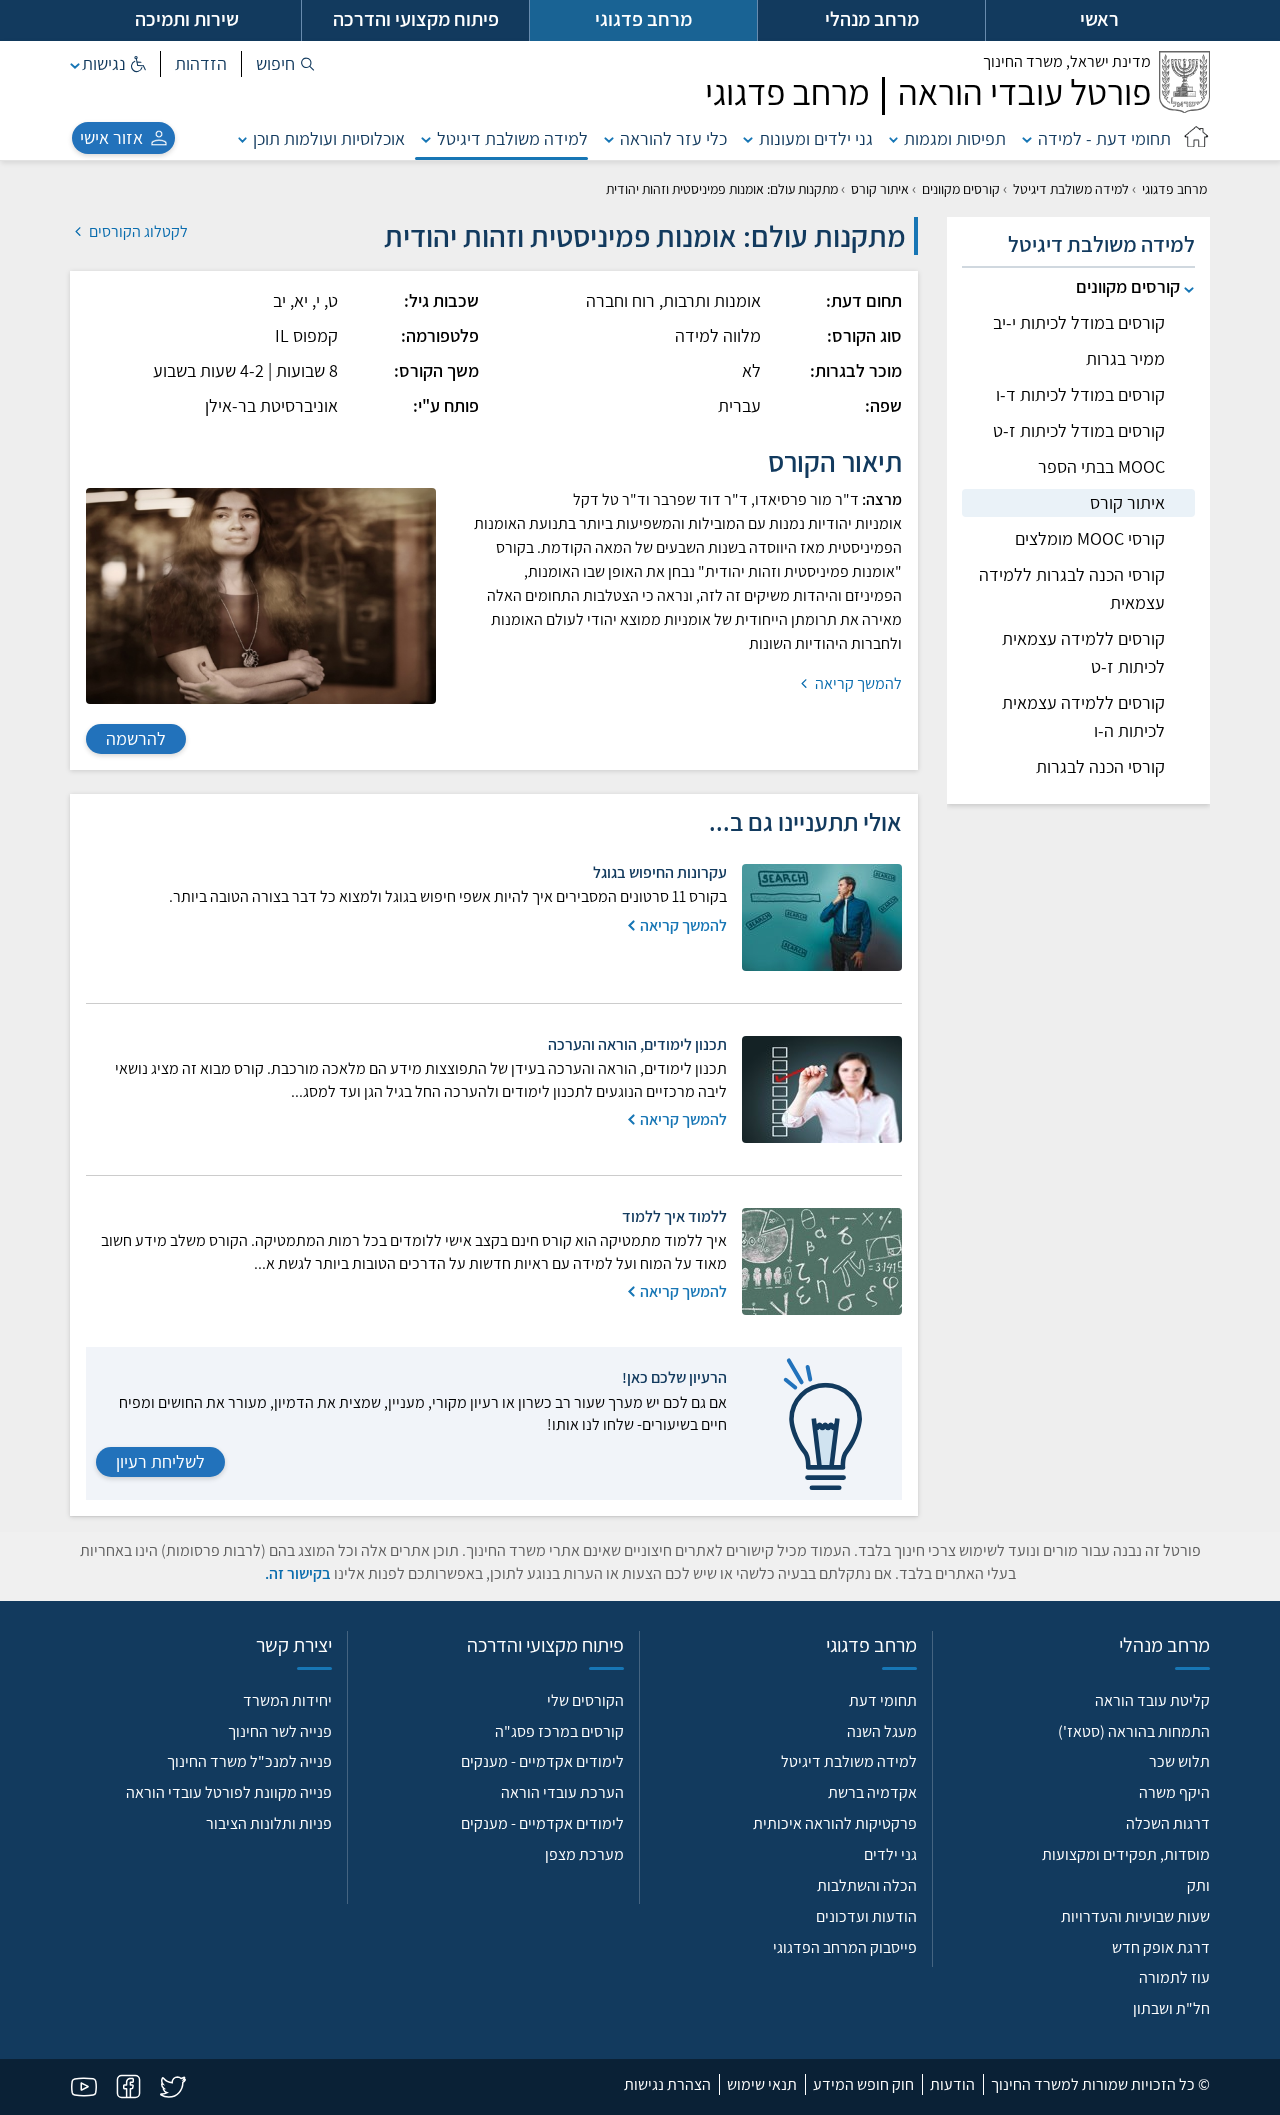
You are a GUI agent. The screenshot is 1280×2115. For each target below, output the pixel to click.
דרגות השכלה (1168, 1823)
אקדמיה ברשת (872, 1792)
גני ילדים (890, 1854)
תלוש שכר (1179, 1761)
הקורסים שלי (585, 1700)
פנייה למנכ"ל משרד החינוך (249, 1761)
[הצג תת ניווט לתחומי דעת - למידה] (1027, 138)
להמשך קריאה (857, 683)
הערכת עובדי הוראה (562, 1792)
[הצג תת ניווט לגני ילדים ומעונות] (748, 138)
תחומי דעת (883, 1700)
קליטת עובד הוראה (1152, 1700)
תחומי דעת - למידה (1104, 138)
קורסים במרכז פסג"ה (559, 1731)
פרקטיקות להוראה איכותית (835, 1823)
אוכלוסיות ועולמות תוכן (329, 138)
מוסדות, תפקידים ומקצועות (1126, 1854)
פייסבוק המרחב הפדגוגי (845, 1947)
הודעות (952, 2084)
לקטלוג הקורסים (137, 231)
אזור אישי (111, 137)
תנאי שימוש (762, 2084)
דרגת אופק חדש (1161, 1947)
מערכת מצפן (584, 1854)
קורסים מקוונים (961, 189)
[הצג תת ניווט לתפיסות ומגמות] (894, 138)
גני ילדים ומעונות (816, 138)
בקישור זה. (298, 1573)
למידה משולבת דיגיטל (512, 138)
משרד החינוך (1067, 61)
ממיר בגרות (1125, 358)
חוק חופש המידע (863, 2084)
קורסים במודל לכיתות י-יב (1079, 322)
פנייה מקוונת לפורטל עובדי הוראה (229, 1792)
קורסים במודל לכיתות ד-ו (1080, 394)
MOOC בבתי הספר (1101, 466)
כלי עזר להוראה (673, 138)
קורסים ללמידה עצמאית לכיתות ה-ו (1083, 716)
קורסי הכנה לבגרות (1100, 766)
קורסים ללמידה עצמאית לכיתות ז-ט (1083, 652)
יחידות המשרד (287, 1700)
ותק (1198, 1885)
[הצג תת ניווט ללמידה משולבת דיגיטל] (426, 138)
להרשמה (136, 738)
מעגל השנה (882, 1731)
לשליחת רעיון (160, 1461)
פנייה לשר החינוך (280, 1731)
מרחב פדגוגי (1174, 189)
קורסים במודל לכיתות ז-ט (1079, 430)
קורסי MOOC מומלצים (1090, 538)
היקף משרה (1174, 1792)
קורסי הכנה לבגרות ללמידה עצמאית (1072, 588)
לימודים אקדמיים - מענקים (542, 1761)
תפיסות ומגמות (955, 138)
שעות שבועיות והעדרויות (1135, 1916)
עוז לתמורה (1174, 1977)
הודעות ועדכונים (866, 1916)
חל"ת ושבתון (1171, 2008)
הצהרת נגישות (667, 2084)
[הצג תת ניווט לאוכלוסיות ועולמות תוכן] (243, 138)
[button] (285, 64)
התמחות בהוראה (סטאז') (1134, 1731)
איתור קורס (880, 189)
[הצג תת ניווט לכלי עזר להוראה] (609, 138)
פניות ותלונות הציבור (269, 1823)
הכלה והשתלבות (867, 1885)
